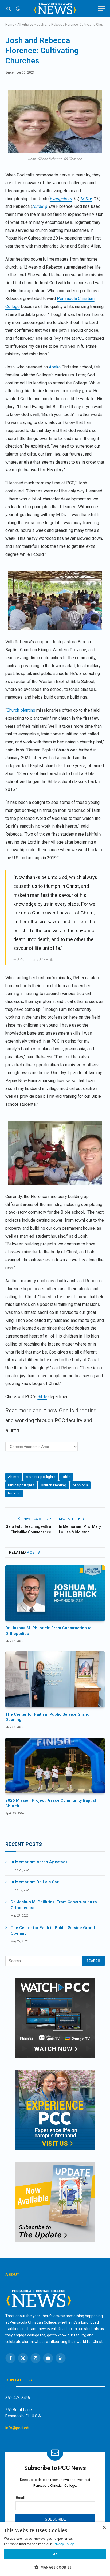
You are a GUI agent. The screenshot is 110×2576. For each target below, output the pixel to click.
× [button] (104, 2528)
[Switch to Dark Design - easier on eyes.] (17, 9)
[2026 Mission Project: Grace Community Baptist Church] (55, 1766)
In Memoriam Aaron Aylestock (39, 1862)
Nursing (40, 206)
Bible (42, 1397)
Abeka (55, 367)
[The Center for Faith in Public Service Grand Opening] (55, 1679)
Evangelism (61, 199)
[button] (55, 2567)
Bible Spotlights (21, 1485)
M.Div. (86, 199)
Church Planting (54, 1485)
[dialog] (55, 2549)
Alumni (14, 1477)
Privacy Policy (63, 2544)
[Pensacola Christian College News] (55, 9)
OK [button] (55, 2554)
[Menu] (101, 9)
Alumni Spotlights (41, 1477)
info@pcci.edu (18, 2428)
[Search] (9, 9)
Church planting (21, 710)
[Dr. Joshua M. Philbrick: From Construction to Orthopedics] (55, 1593)
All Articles (25, 25)
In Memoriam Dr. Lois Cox (35, 1882)
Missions (80, 1485)
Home (10, 25)
